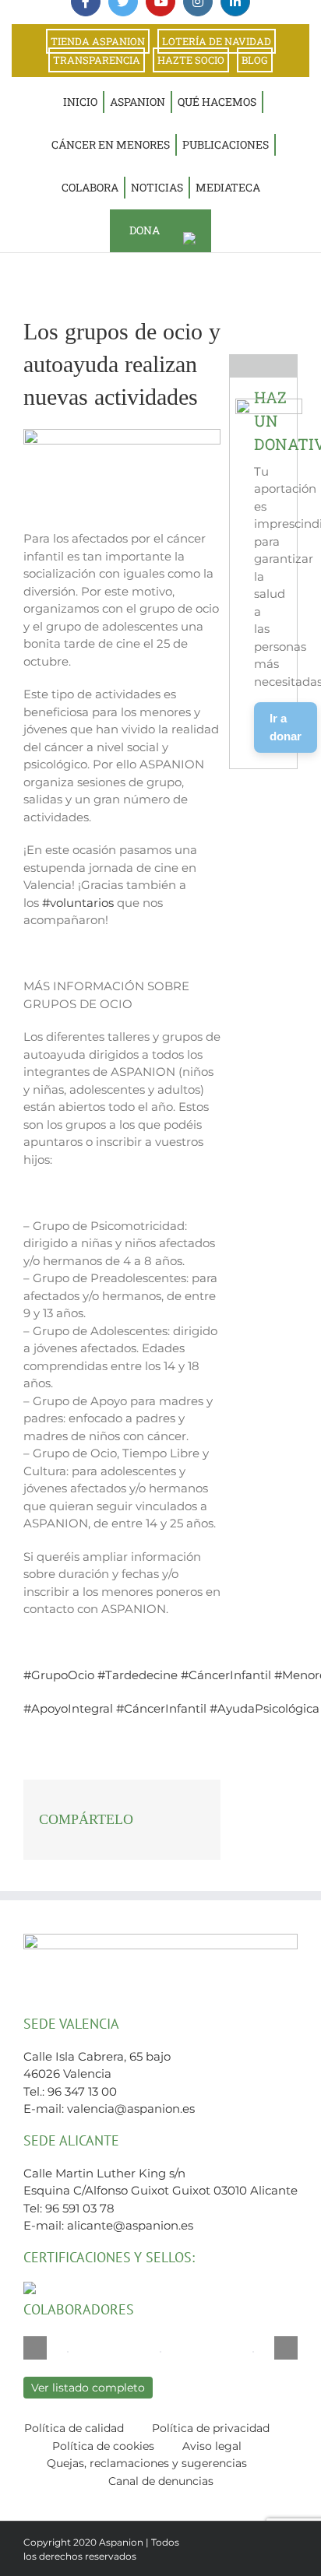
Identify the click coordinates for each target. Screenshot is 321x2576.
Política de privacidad (211, 2428)
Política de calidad (74, 2428)
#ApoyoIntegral (68, 1708)
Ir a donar (286, 727)
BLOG (255, 60)
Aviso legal (212, 2446)
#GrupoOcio (59, 1675)
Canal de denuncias (161, 2481)
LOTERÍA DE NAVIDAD (217, 41)
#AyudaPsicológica (265, 1708)
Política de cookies (103, 2446)
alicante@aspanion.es (130, 2225)
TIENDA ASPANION (98, 41)
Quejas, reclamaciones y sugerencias (147, 2463)
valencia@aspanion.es (131, 2109)
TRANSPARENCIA (97, 60)
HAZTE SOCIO (191, 60)
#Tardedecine (138, 1675)
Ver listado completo (88, 2388)
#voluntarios (78, 903)
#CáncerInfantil (226, 1675)
